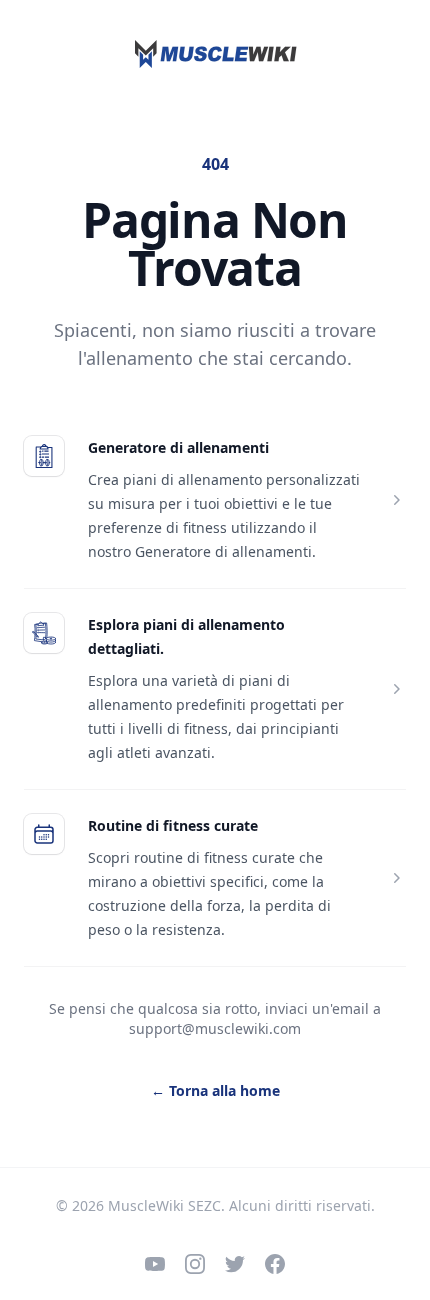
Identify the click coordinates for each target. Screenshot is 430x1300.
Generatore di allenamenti (178, 447)
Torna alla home (215, 1090)
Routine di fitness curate (173, 825)
